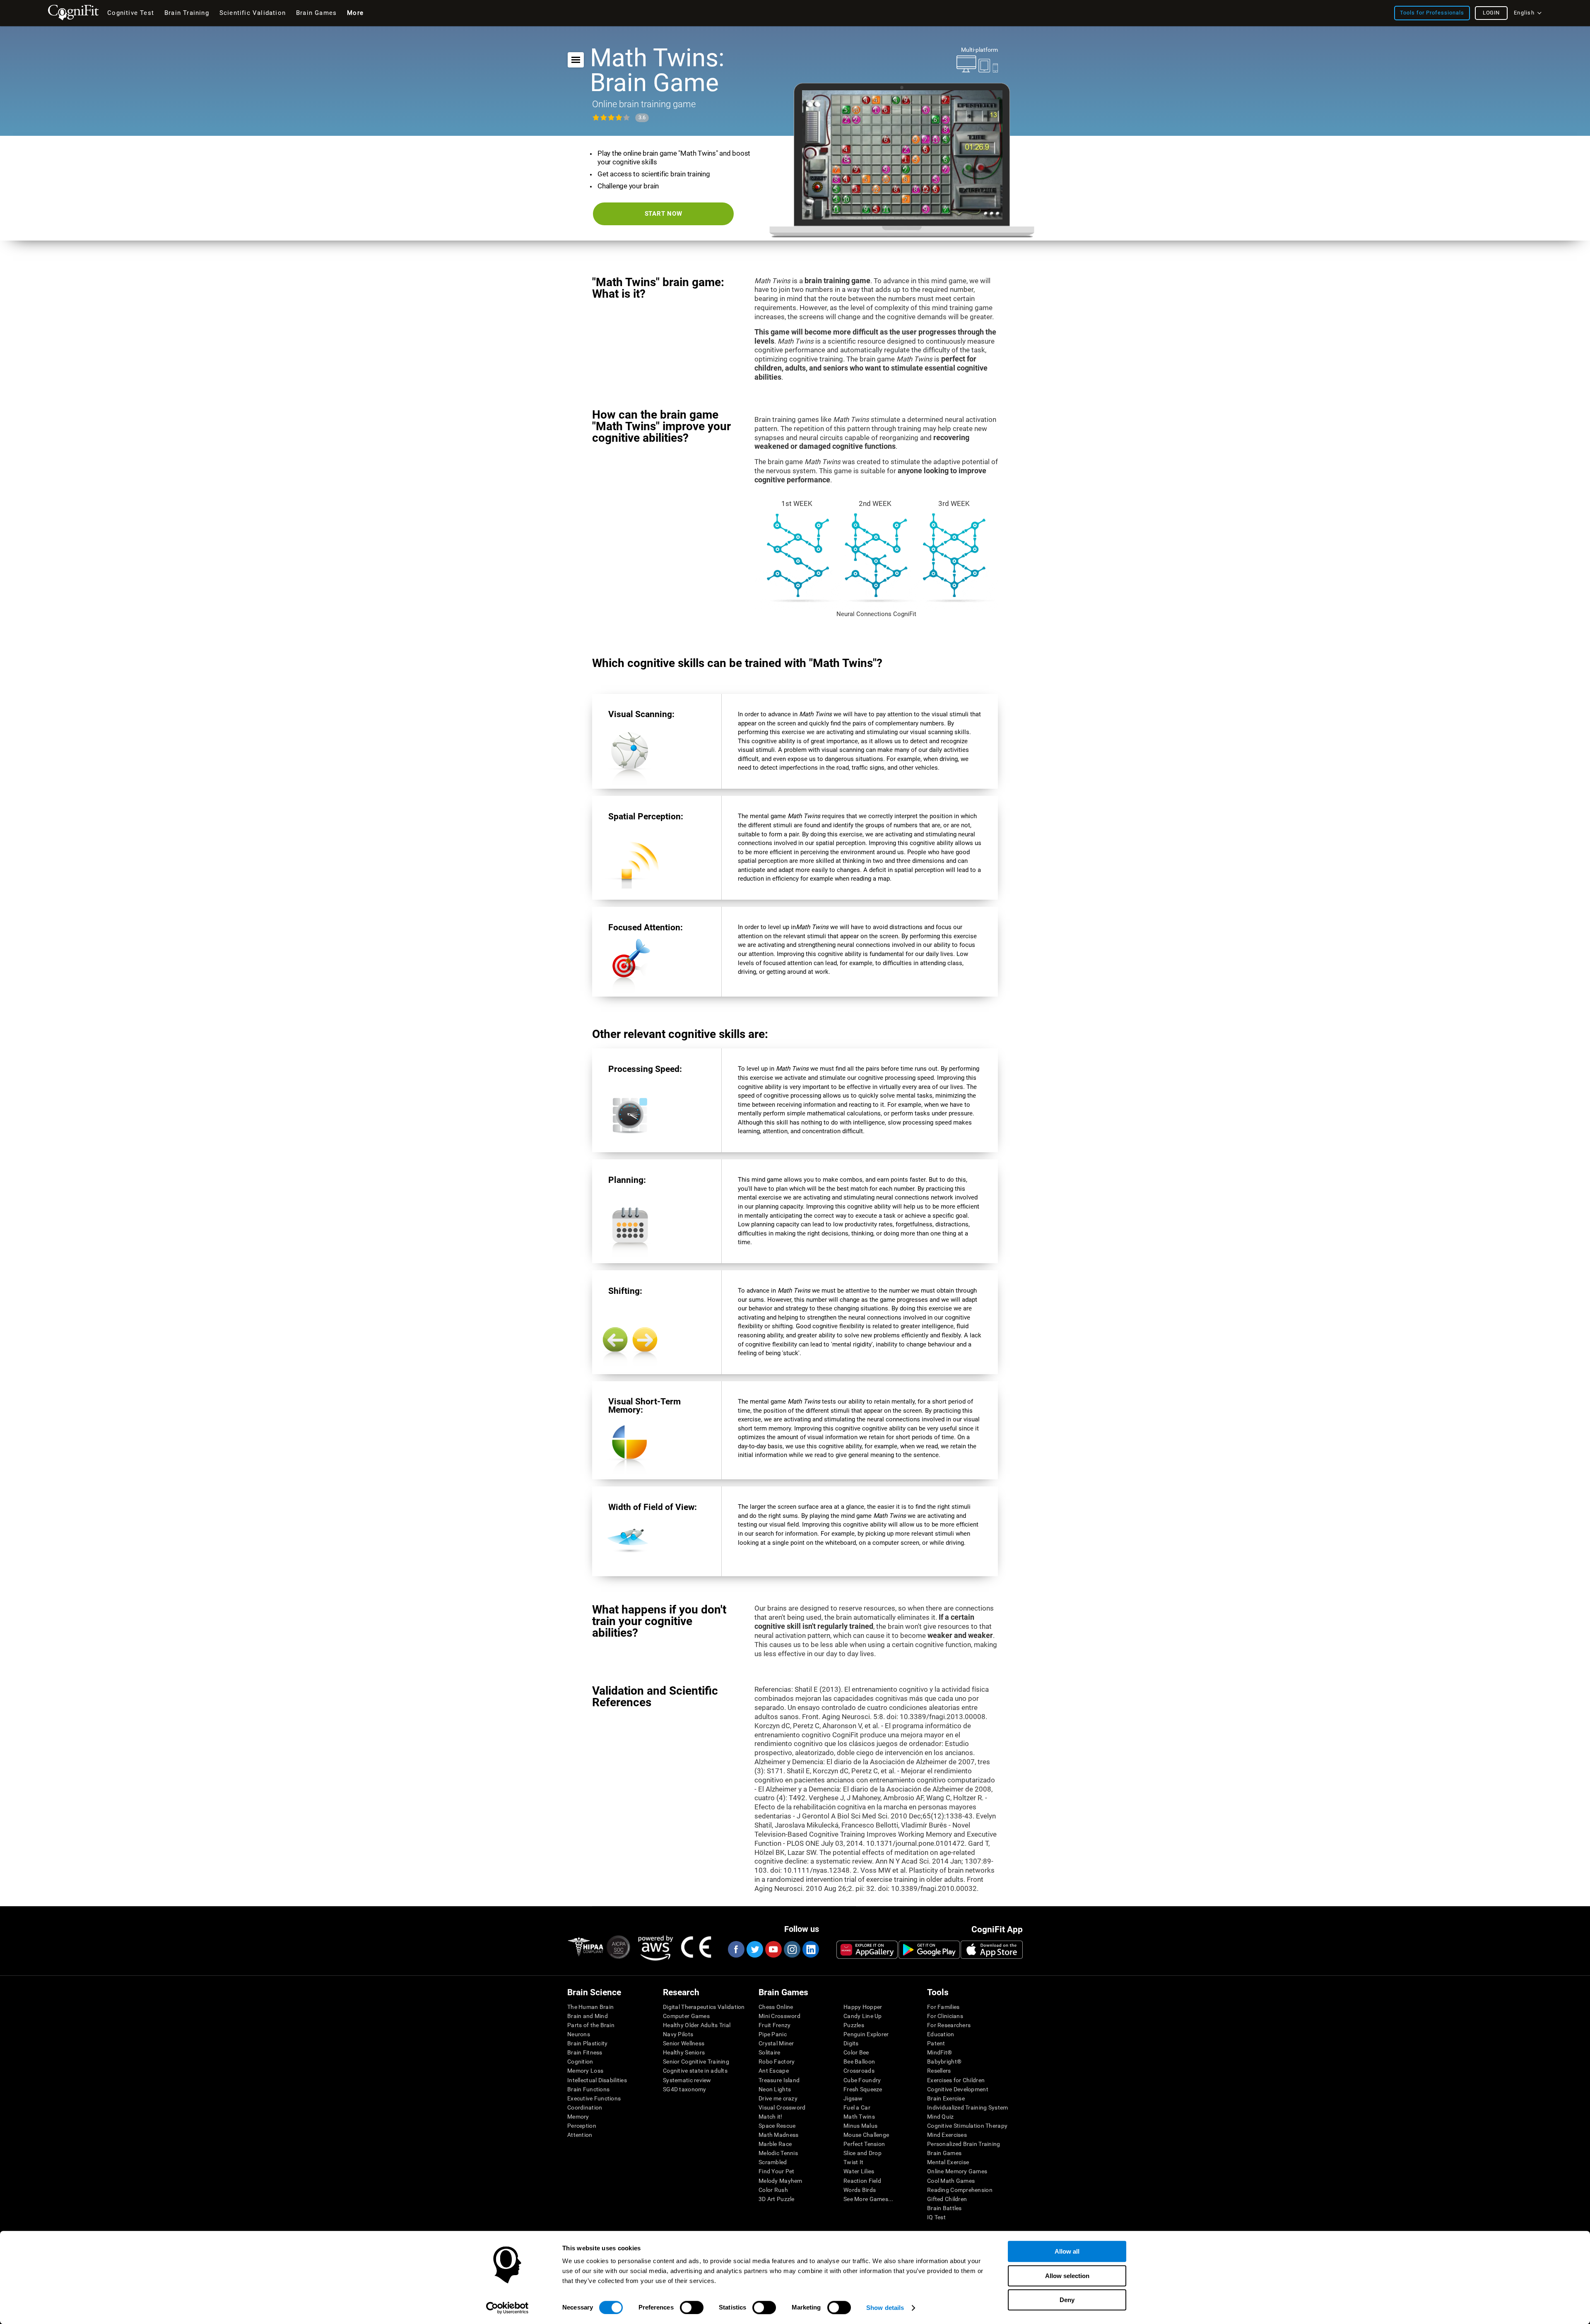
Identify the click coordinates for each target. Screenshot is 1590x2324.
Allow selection (1067, 2276)
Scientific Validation (253, 13)
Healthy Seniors (684, 2052)
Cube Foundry (862, 2080)
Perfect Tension (864, 2144)
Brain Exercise (946, 2098)
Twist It (853, 2162)
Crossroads (859, 2071)
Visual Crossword (782, 2107)
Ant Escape (774, 2071)
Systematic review (687, 2080)
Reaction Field (862, 2181)
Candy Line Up (863, 2016)
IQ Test (936, 2217)
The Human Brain (590, 2007)
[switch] (692, 2307)
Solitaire (770, 2052)
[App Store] (992, 1950)
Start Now (664, 214)
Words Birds (860, 2190)
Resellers (939, 2071)
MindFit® (940, 2052)
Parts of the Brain (591, 2025)
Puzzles (854, 2025)
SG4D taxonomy (685, 2089)
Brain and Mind (588, 2016)
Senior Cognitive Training (696, 2061)
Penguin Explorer (866, 2034)
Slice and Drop (862, 2153)
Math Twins (859, 2117)
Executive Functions (594, 2098)
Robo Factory (777, 2061)
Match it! (771, 2117)
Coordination (585, 2107)
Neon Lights (775, 2089)
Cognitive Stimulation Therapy (967, 2126)
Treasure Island (779, 2080)
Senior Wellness (684, 2043)
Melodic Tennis (778, 2153)
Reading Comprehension (960, 2190)
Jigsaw (853, 2098)
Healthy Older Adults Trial (697, 2025)
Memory (578, 2117)
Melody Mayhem (781, 2181)
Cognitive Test (131, 13)
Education (941, 2034)
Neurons (579, 2034)
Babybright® (944, 2061)
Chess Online (776, 2007)
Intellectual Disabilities (597, 2080)
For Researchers (949, 2025)
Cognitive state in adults (695, 2071)
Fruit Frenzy (775, 2025)
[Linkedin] (810, 1949)
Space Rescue (777, 2126)
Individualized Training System (967, 2107)
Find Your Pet (777, 2171)
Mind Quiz (941, 2117)
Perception (582, 2126)
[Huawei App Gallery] (867, 1950)
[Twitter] (754, 1949)
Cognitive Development (958, 2089)
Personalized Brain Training (964, 2144)
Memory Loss (585, 2071)
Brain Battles (944, 2208)
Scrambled (773, 2162)
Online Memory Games (957, 2171)
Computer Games (686, 2016)
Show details (885, 2308)
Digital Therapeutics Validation (704, 2007)
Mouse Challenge (866, 2135)
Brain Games (944, 2153)
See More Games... (868, 2199)
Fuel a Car (857, 2107)
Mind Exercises (947, 2135)
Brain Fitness (585, 2052)
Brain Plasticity (587, 2043)
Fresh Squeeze (863, 2089)
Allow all (1067, 2251)
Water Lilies (859, 2171)
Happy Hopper (863, 2007)
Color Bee (856, 2052)
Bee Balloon (859, 2061)
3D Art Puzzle (777, 2199)
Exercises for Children (956, 2080)
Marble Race (775, 2144)
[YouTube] (773, 1949)
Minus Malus (860, 2126)
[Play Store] (929, 1950)
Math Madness (778, 2135)
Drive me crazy (778, 2098)
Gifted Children (947, 2199)
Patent (936, 2043)
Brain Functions (588, 2089)
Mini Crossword (779, 2016)
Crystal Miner (776, 2043)
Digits (851, 2043)
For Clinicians (945, 2016)
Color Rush (773, 2190)
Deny (1067, 2300)
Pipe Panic (773, 2034)
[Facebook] (736, 1949)
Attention (580, 2135)
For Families (943, 2007)
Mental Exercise (948, 2162)
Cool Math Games (951, 2181)
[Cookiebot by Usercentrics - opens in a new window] (507, 2308)
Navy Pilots (678, 2034)
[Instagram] (792, 1949)
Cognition (580, 2061)
